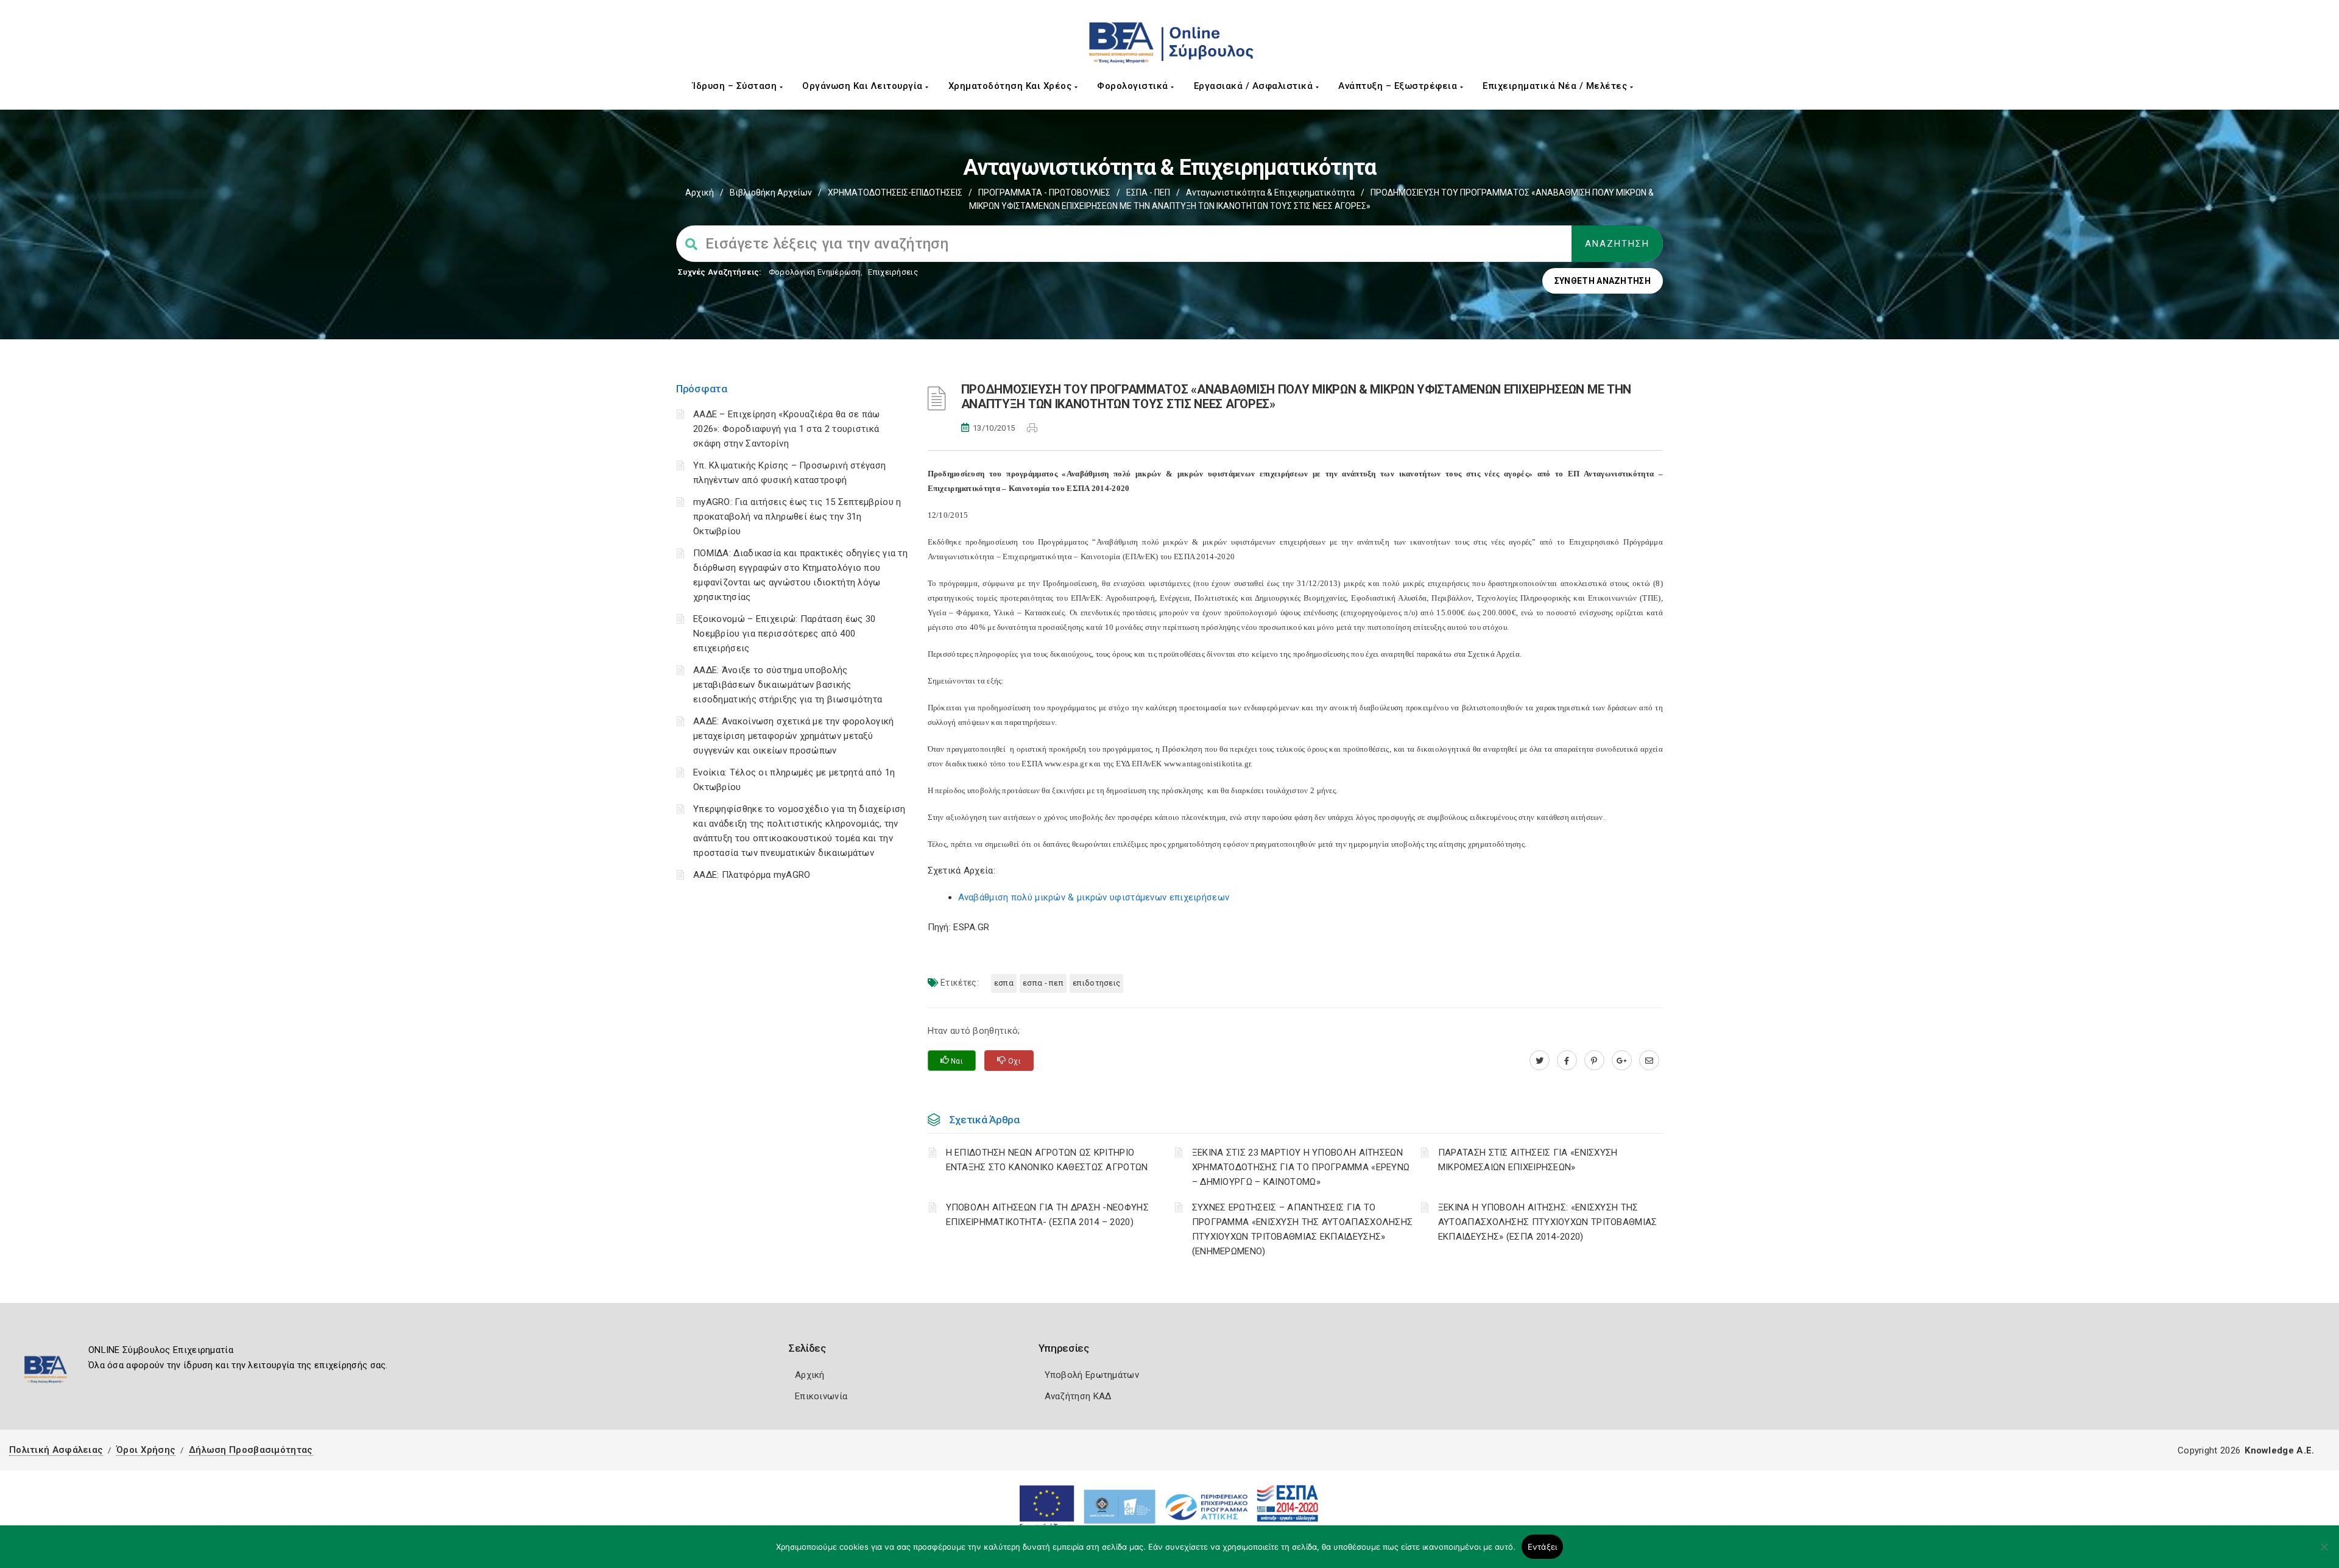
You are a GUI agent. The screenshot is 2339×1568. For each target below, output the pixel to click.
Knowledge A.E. (2279, 1450)
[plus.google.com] (1622, 1061)
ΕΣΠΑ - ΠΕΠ (1148, 192)
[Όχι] (2324, 1553)
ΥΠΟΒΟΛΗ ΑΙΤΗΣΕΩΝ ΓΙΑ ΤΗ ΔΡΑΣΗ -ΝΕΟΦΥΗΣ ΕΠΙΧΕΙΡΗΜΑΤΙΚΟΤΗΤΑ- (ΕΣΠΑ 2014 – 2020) (1047, 1215)
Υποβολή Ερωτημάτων (1092, 1375)
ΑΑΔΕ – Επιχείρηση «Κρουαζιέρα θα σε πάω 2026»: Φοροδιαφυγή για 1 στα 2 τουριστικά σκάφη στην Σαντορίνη (787, 429)
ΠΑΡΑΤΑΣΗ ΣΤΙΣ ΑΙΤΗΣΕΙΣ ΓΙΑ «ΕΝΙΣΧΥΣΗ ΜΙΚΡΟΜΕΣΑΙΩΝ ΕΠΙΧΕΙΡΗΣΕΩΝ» (1528, 1160)
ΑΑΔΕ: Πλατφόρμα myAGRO (752, 875)
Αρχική (700, 192)
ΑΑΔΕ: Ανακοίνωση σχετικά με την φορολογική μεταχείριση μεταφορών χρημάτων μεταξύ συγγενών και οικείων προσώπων (794, 736)
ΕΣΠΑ (1004, 983)
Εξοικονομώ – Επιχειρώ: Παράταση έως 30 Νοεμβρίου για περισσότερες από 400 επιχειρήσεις (784, 634)
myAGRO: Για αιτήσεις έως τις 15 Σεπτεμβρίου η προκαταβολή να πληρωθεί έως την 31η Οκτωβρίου (797, 517)
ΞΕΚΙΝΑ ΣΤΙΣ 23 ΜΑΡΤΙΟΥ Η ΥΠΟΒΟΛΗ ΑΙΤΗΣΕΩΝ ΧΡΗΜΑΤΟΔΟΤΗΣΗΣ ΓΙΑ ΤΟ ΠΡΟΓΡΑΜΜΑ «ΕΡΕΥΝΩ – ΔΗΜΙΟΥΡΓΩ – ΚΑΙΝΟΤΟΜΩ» (1301, 1167)
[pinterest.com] (1594, 1061)
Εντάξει (1543, 1547)
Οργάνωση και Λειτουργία (864, 86)
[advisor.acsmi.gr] (1649, 1061)
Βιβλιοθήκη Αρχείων (771, 192)
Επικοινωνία (821, 1396)
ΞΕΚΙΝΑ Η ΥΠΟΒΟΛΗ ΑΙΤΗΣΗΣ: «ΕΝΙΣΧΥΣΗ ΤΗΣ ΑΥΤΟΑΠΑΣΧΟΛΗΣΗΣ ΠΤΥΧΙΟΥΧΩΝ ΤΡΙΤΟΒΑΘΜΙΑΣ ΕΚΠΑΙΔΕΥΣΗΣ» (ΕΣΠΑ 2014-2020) (1548, 1222)
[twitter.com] (1540, 1061)
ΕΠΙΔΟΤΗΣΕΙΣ (1096, 983)
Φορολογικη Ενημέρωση (815, 272)
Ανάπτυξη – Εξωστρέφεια (1399, 86)
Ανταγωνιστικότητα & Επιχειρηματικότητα (1270, 192)
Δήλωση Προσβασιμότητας (251, 1450)
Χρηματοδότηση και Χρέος (1011, 86)
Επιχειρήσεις (893, 272)
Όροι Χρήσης (146, 1450)
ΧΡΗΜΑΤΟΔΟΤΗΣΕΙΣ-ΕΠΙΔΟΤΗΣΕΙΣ (895, 192)
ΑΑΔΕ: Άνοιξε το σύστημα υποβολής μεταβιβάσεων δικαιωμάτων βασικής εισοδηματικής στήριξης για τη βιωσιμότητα (788, 685)
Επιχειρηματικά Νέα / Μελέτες (1556, 86)
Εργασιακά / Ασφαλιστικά (1255, 86)
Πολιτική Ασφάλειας (56, 1450)
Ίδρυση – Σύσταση (736, 86)
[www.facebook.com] (1567, 1061)
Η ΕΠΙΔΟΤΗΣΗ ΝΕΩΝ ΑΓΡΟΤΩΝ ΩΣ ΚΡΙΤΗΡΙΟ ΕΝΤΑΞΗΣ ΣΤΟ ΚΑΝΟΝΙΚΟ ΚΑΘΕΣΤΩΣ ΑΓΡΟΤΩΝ (1047, 1160)
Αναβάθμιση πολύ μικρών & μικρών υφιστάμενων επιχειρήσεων (1094, 897)
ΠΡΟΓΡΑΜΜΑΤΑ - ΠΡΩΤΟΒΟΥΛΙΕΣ (1044, 192)
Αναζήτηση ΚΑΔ (1078, 1396)
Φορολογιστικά (1134, 86)
